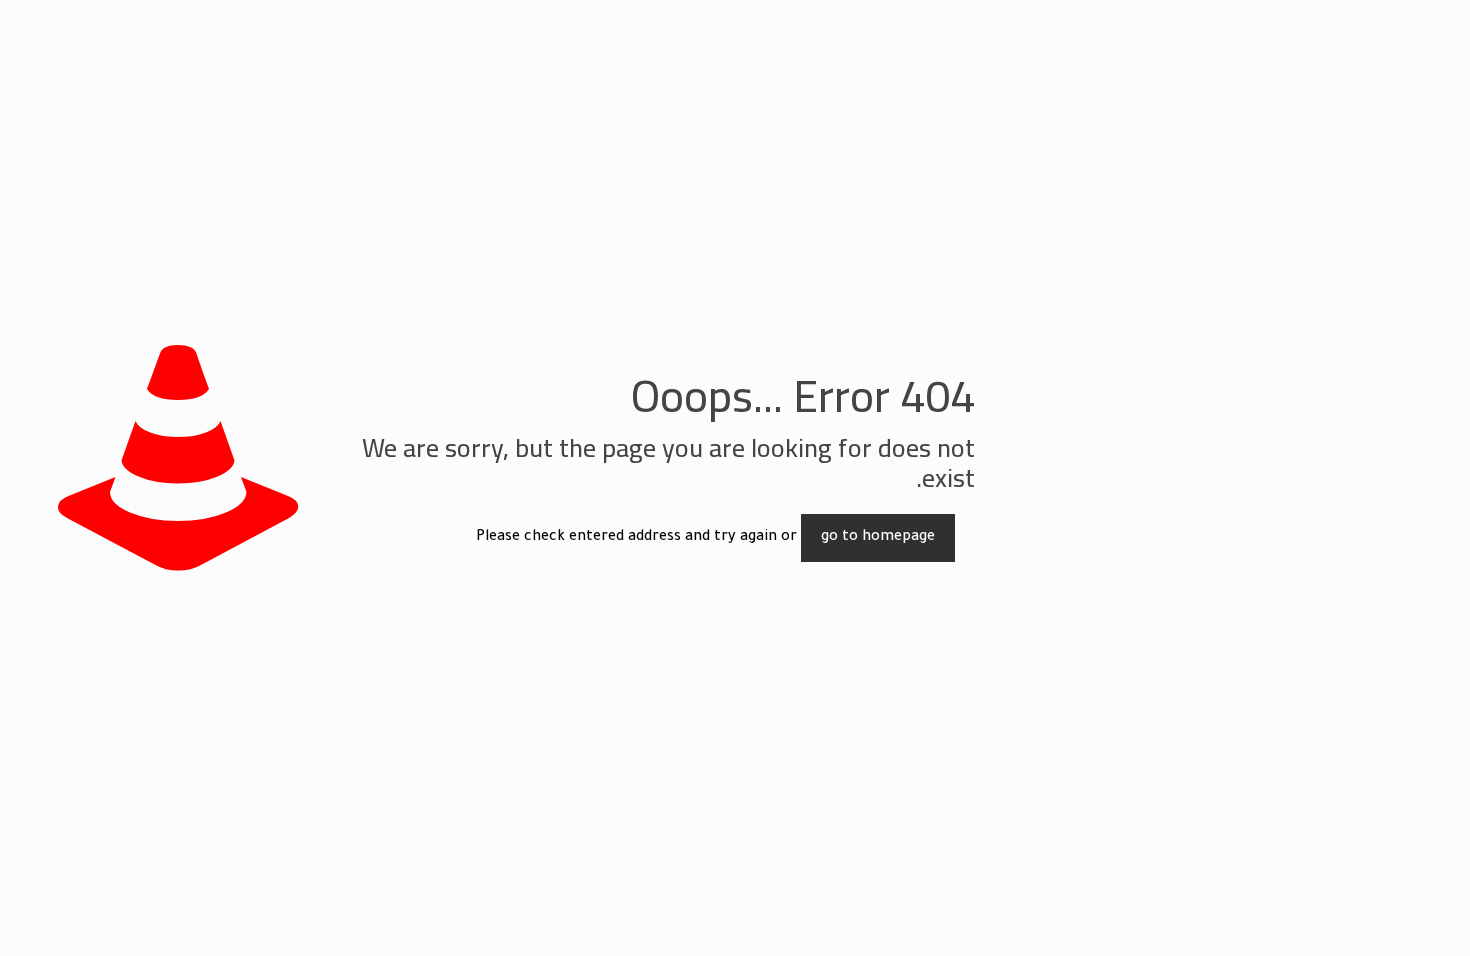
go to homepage (878, 538)
